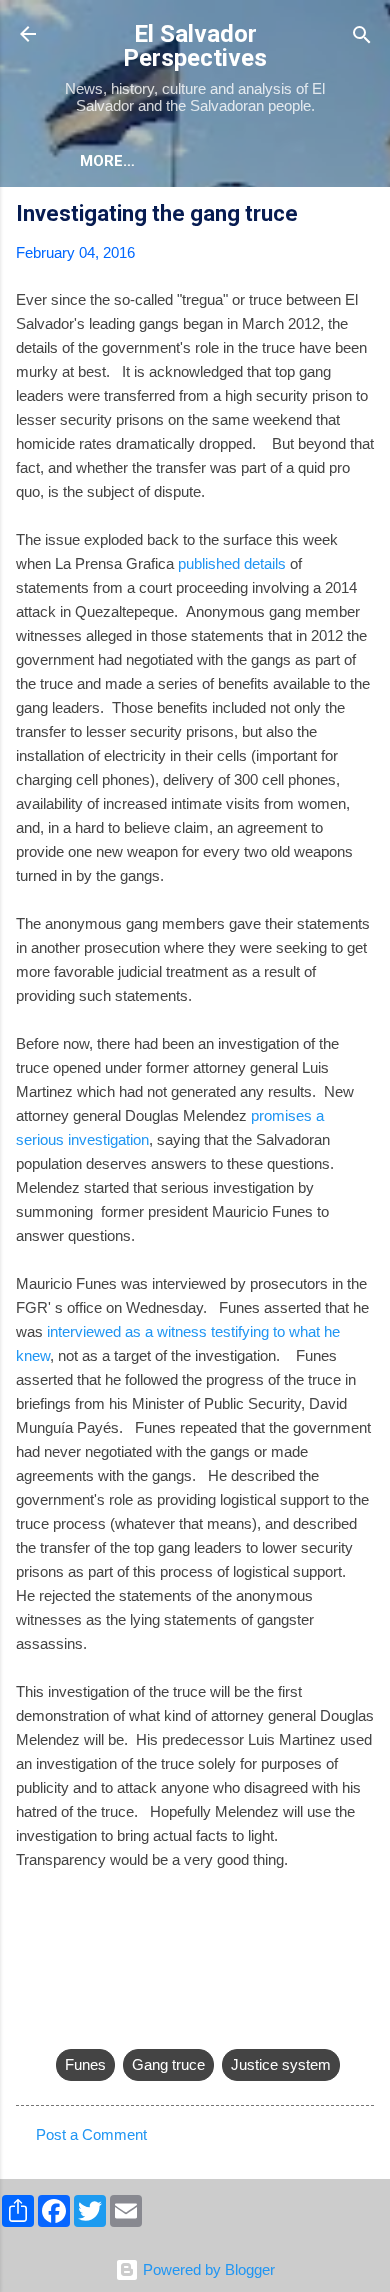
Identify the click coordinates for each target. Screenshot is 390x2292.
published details (232, 563)
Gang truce (168, 2064)
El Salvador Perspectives (195, 46)
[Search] (362, 36)
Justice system (281, 2064)
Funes (85, 2064)
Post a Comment (91, 2134)
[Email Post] (68, 2024)
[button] (362, 216)
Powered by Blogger (207, 2269)
